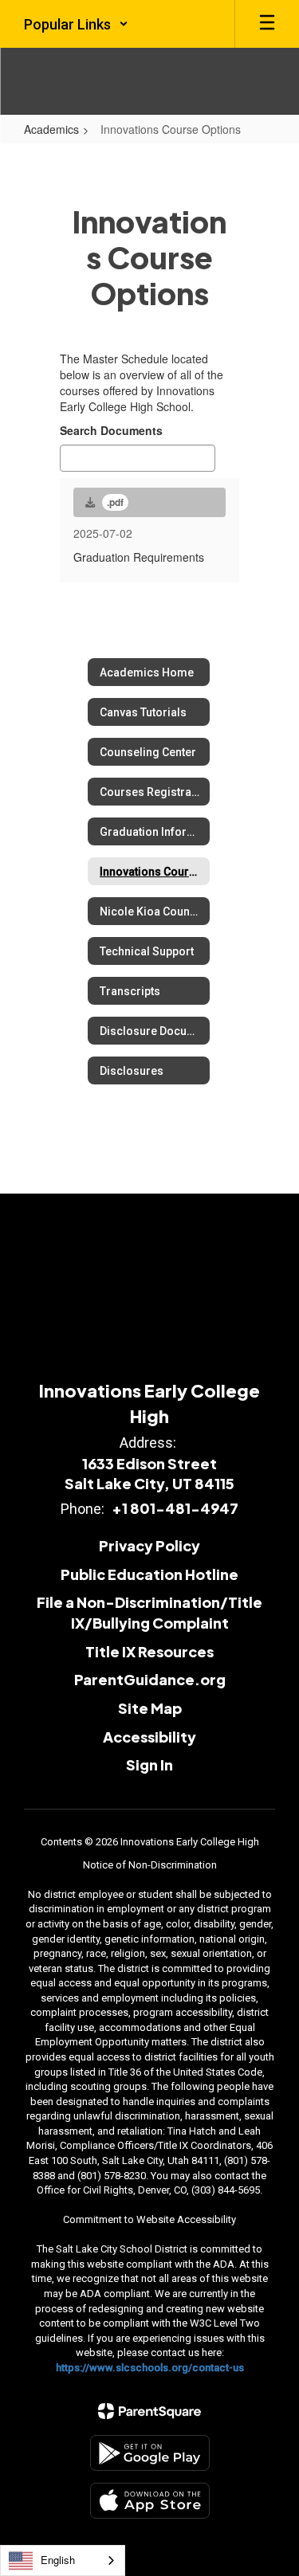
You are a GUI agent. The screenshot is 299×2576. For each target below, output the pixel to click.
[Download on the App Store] (150, 2501)
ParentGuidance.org (150, 1679)
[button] (76, 24)
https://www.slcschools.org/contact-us (150, 2368)
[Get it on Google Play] (150, 2453)
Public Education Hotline (149, 1574)
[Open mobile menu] (267, 24)
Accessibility (149, 1737)
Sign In (149, 1764)
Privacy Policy (149, 1545)
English (58, 2560)
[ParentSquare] (149, 2411)
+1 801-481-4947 (175, 1508)
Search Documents (111, 430)
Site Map (150, 1708)
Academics (51, 129)
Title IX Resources (149, 1651)
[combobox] (63, 2560)
